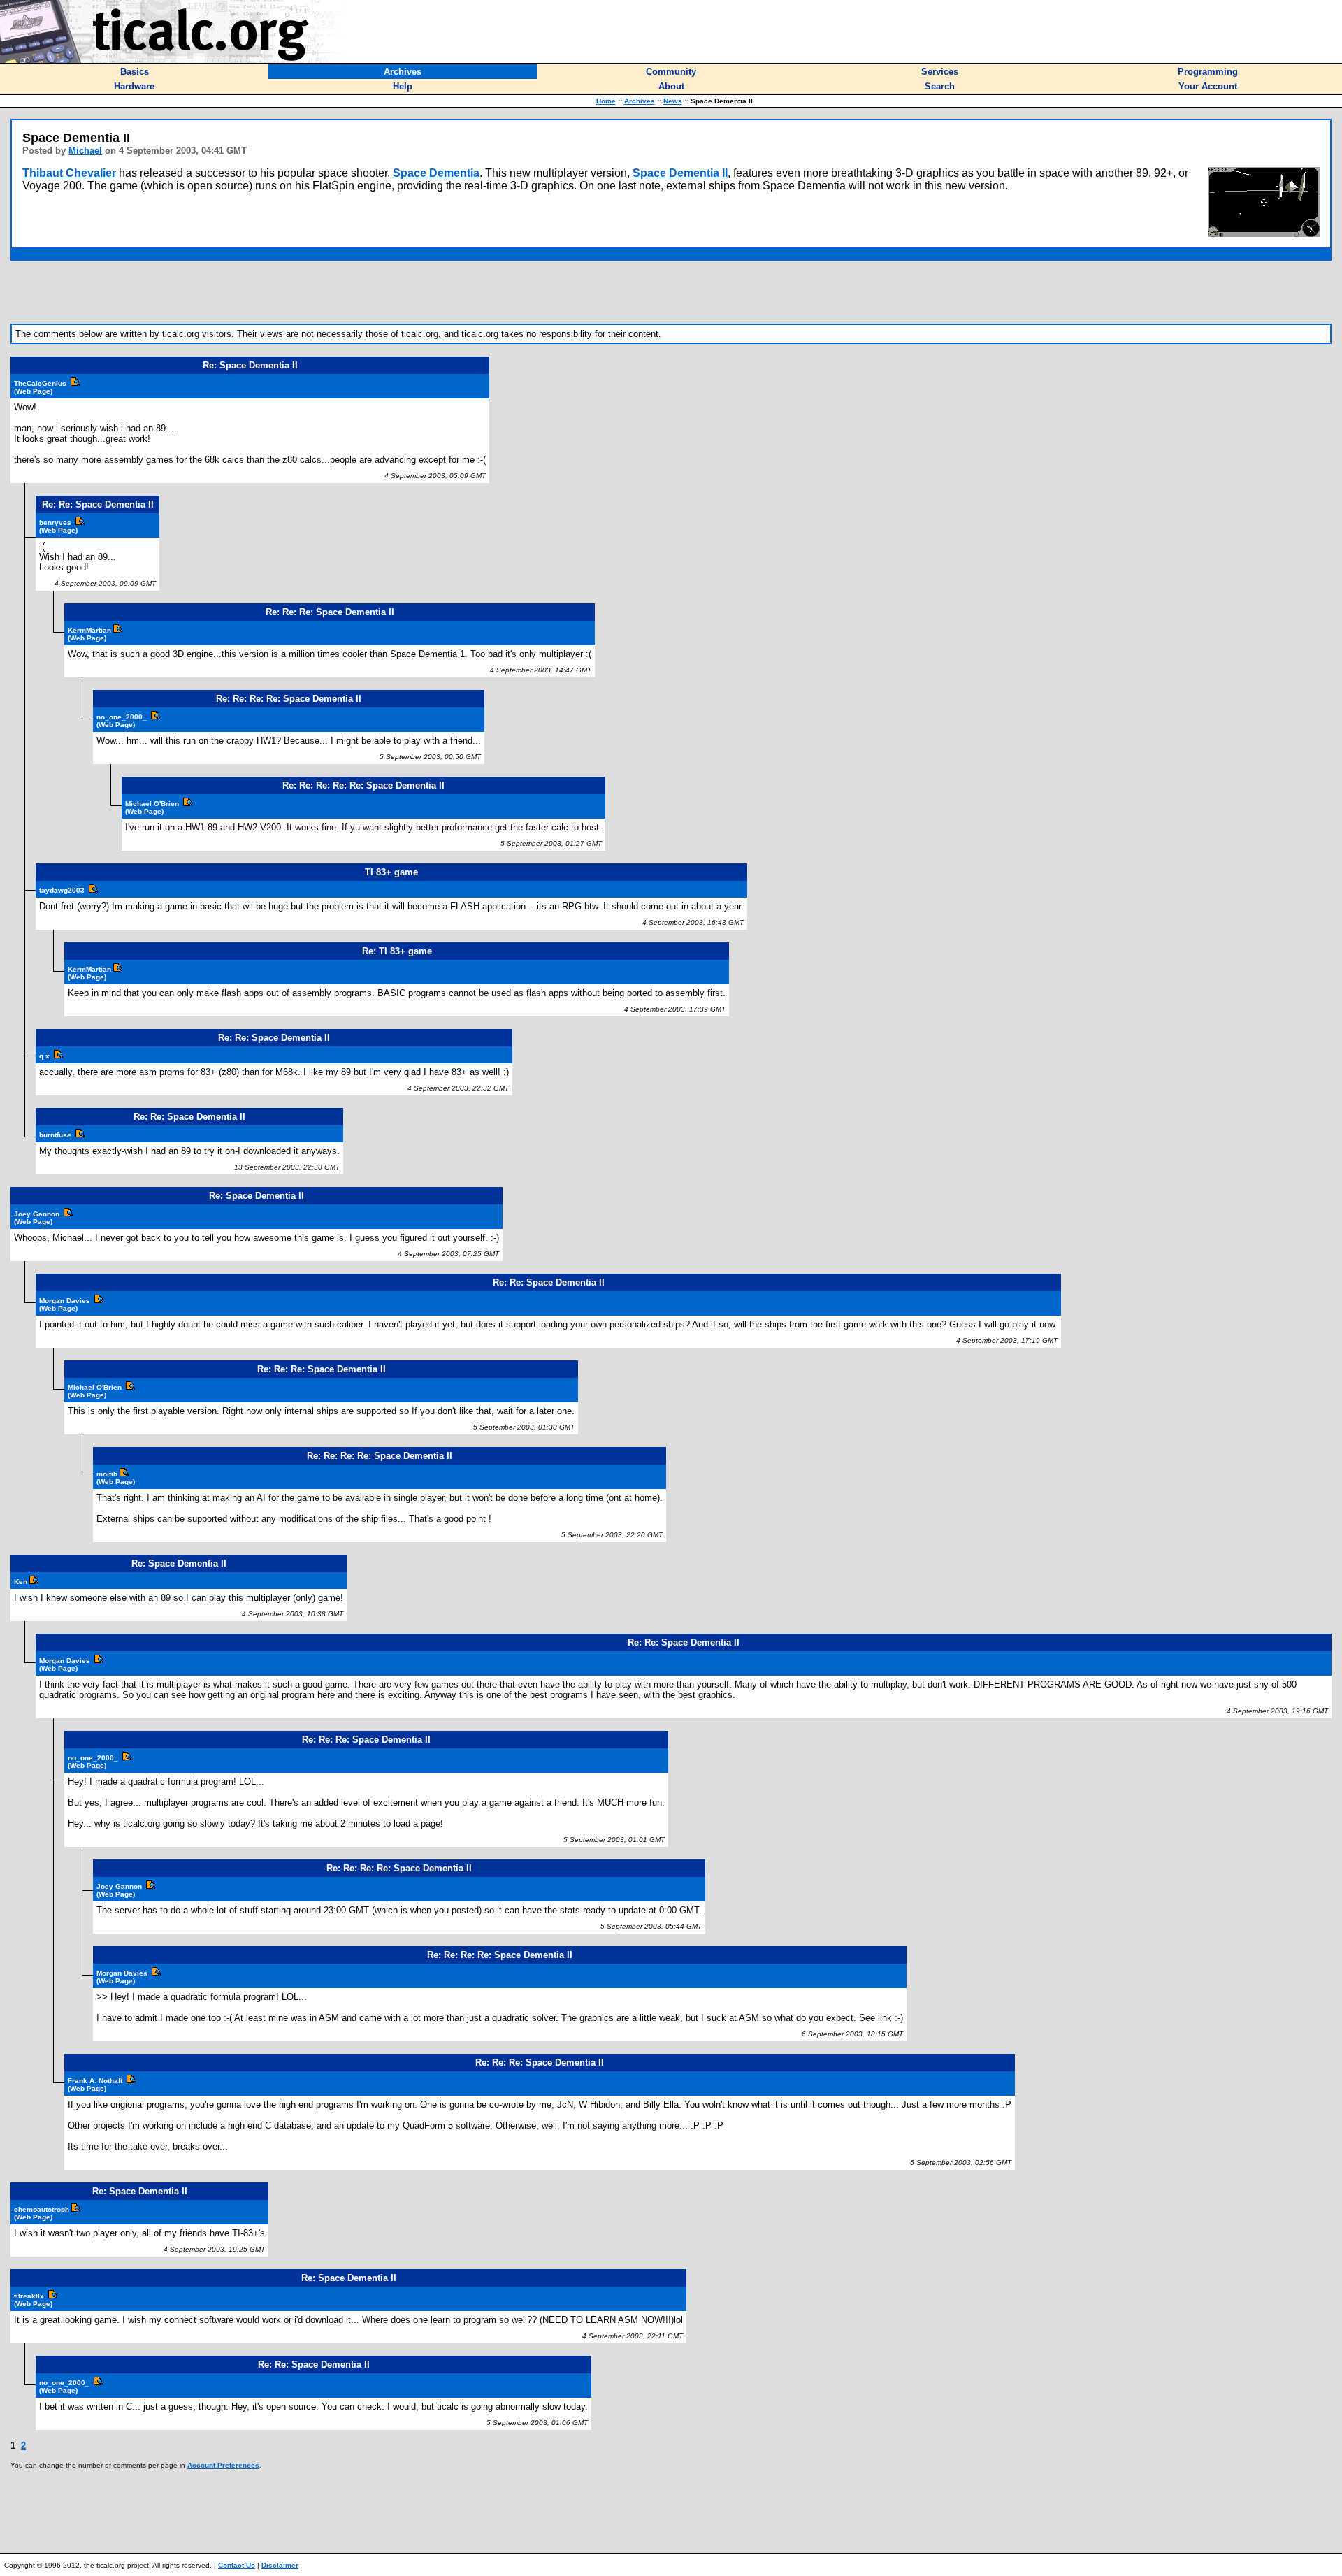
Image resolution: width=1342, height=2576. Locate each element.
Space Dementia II (680, 173)
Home (606, 101)
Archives (640, 101)
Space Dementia (436, 173)
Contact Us (237, 2565)
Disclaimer (280, 2565)
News (673, 101)
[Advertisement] (671, 292)
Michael (85, 151)
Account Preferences (223, 2465)
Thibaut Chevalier (69, 173)
